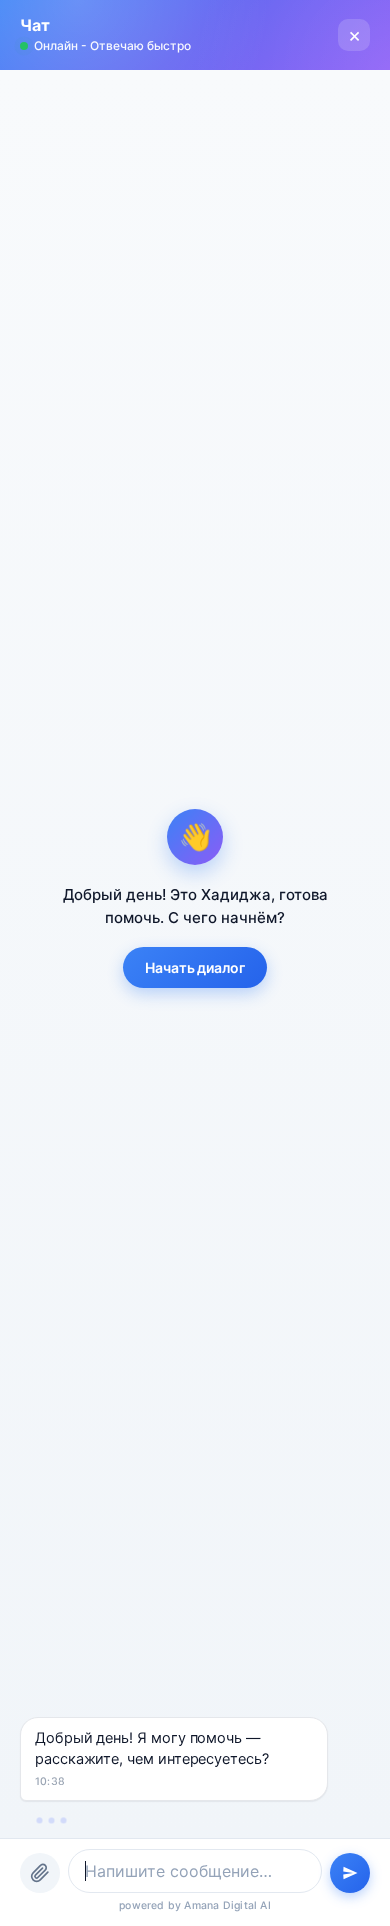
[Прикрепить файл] (40, 1873)
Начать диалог (195, 967)
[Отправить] (350, 1873)
